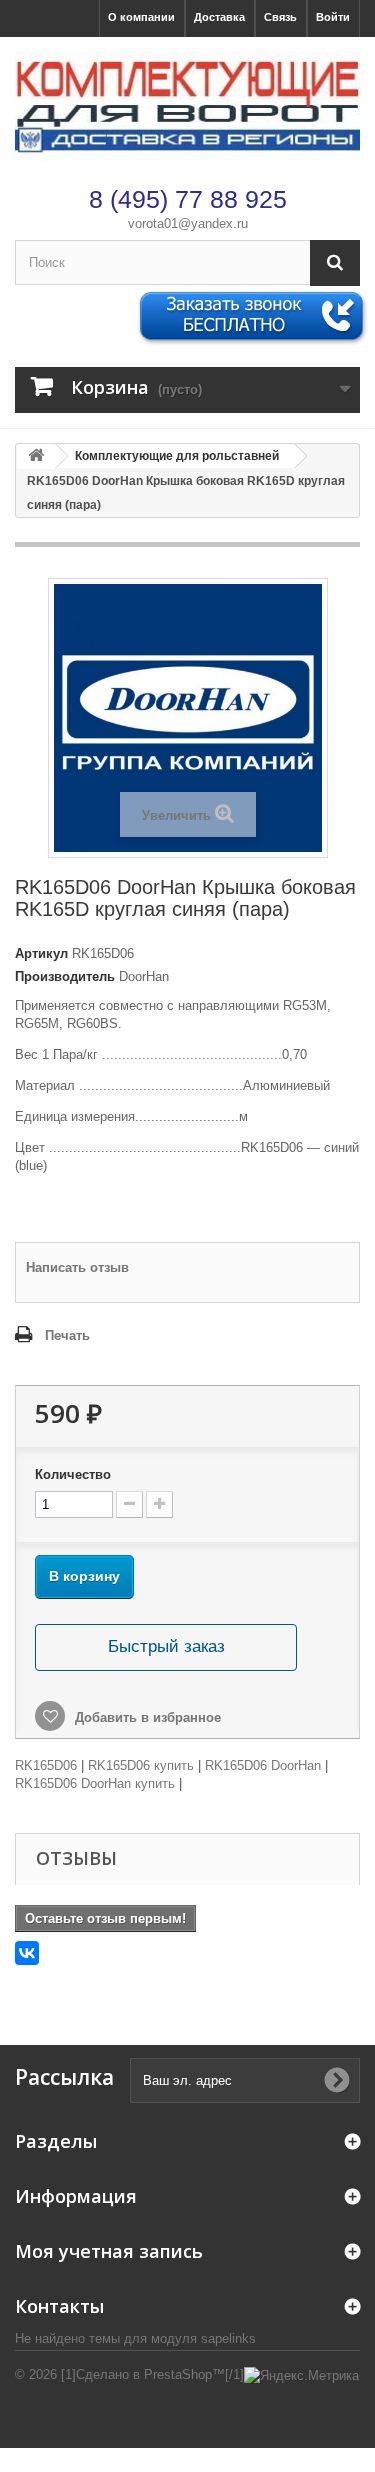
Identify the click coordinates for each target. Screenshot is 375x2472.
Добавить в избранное (146, 1717)
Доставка (219, 17)
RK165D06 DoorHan (263, 1765)
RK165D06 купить (141, 1765)
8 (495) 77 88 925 (188, 199)
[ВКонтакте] (27, 1953)
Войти (333, 17)
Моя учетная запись (109, 2251)
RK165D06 (46, 1765)
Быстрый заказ (166, 1646)
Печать (67, 1335)
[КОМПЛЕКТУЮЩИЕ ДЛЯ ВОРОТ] (187, 108)
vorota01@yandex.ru (188, 223)
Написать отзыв (77, 1267)
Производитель (65, 976)
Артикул (41, 953)
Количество (73, 1474)
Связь (280, 17)
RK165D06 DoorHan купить (95, 1783)
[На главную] (36, 456)
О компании (141, 17)
